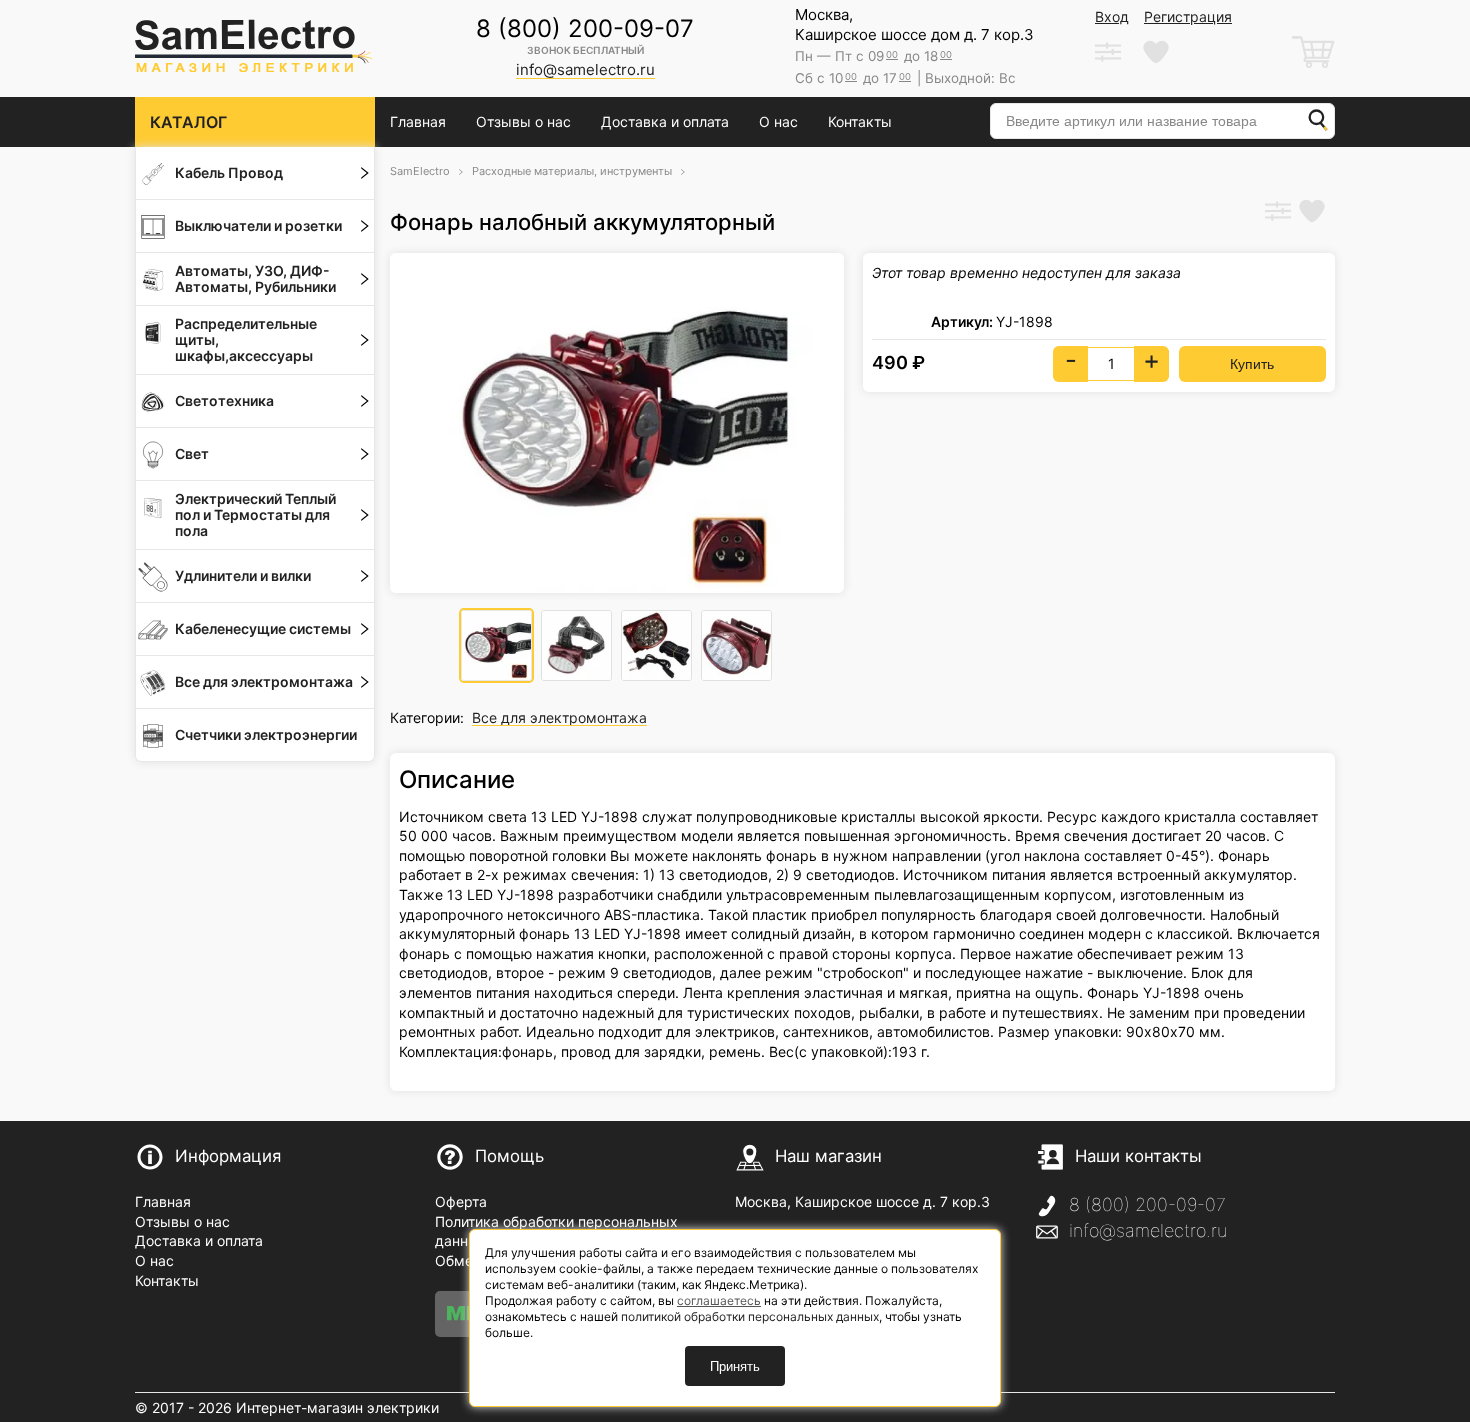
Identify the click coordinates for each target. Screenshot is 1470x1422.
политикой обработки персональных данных (750, 1316)
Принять (735, 1366)
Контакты (860, 121)
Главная (418, 121)
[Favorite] (1312, 213)
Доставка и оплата (665, 121)
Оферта (461, 1201)
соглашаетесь (719, 1300)
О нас (778, 121)
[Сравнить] (1278, 213)
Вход (1112, 16)
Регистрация (1188, 16)
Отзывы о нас (523, 121)
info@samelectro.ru (1148, 1230)
